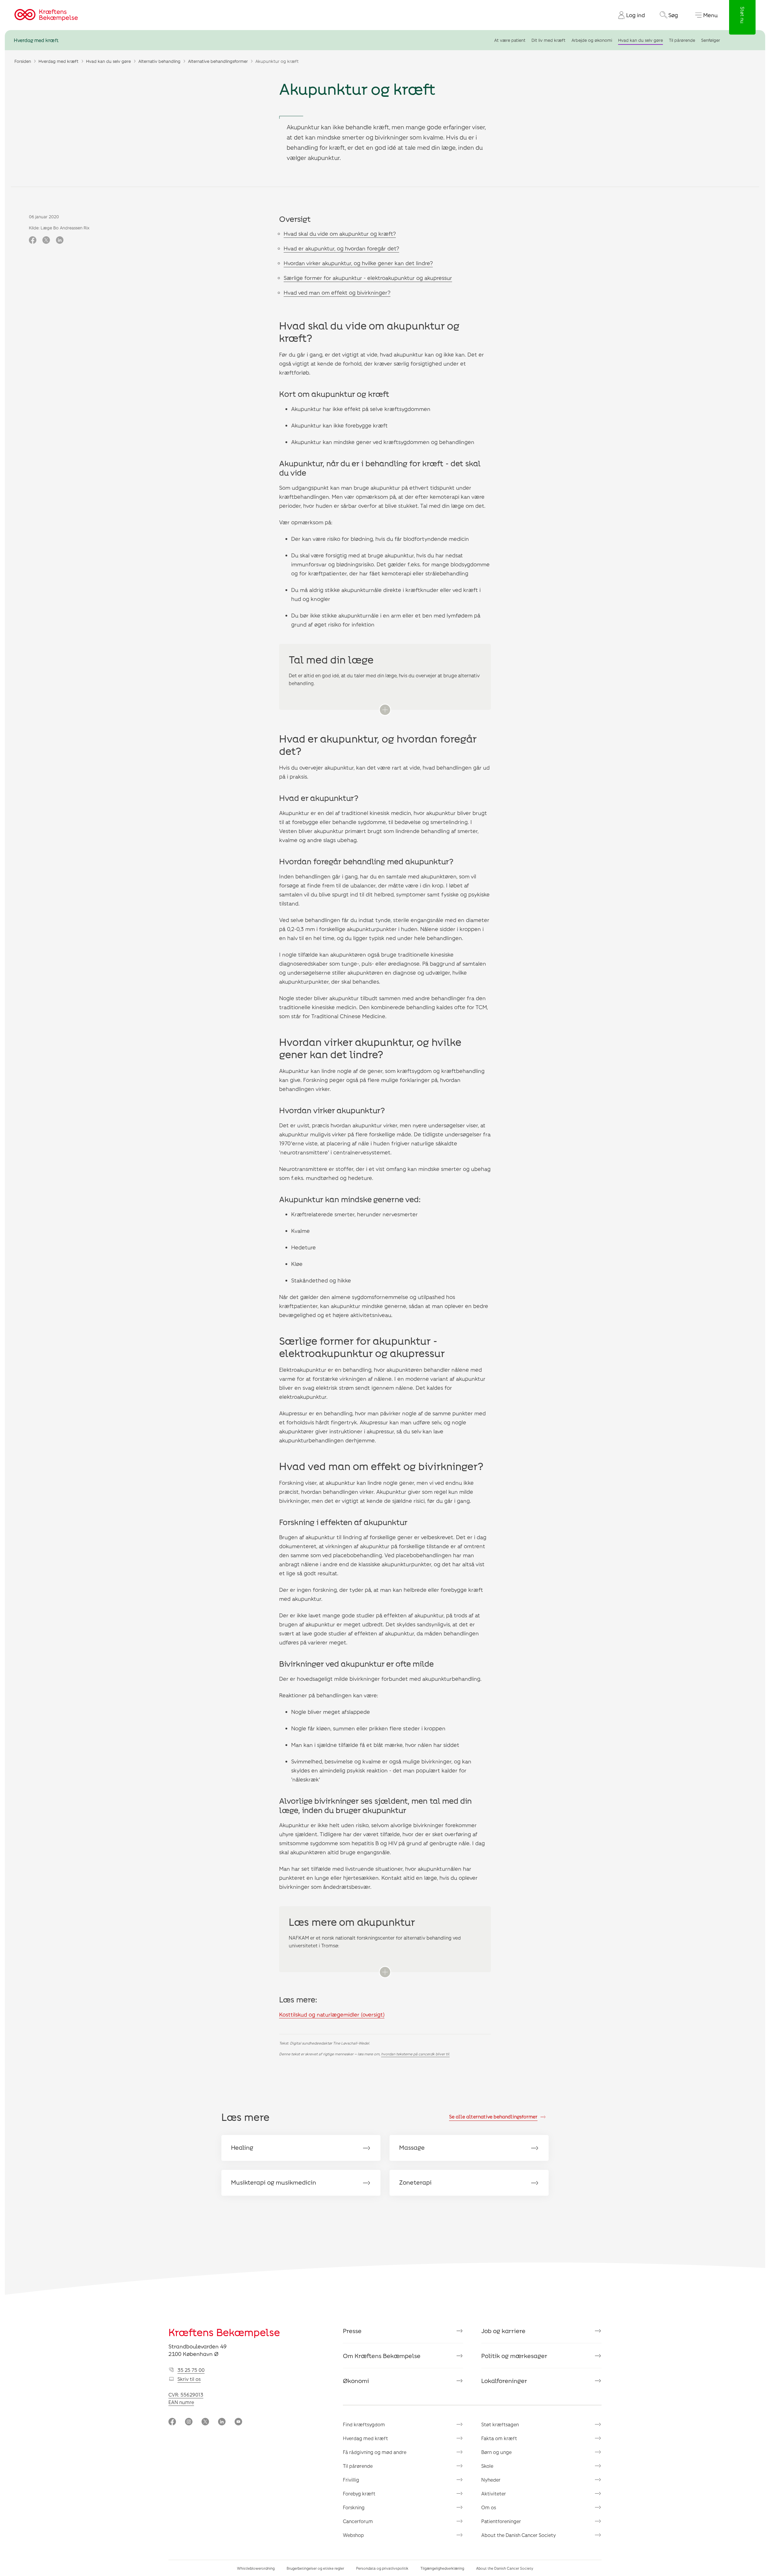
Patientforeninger (501, 2521)
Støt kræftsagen (500, 2424)
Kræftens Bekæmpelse (224, 2332)
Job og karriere (503, 2331)
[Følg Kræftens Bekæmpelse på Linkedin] (222, 2422)
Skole (487, 2466)
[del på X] (46, 240)
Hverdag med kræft (36, 40)
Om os (489, 2507)
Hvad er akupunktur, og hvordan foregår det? (341, 248)
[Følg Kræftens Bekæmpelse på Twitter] (205, 2422)
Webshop (353, 2535)
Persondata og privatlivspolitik (382, 2568)
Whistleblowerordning (256, 2568)
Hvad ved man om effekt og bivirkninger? (337, 293)
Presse (352, 2331)
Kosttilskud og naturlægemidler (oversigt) (332, 2014)
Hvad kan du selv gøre (641, 40)
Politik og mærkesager (514, 2356)
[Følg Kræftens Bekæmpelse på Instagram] (189, 2422)
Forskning (354, 2507)
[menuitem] (629, 15)
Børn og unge (496, 2452)
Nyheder (491, 2480)
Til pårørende (682, 40)
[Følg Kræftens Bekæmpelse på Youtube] (238, 2422)
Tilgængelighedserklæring (442, 2568)
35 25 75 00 (191, 2370)
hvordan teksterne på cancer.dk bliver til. (415, 2054)
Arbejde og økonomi (592, 40)
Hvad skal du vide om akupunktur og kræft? (340, 234)
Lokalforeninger (504, 2381)
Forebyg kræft (359, 2493)
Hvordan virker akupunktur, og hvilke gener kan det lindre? (358, 263)
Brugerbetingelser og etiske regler (315, 2568)
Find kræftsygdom (364, 2424)
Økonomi (356, 2381)
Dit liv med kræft (548, 40)
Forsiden (23, 61)
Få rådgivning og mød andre (375, 2452)
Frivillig (351, 2480)
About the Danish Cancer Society (519, 2535)
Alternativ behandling (159, 61)
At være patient (510, 40)
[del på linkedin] (60, 240)
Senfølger (711, 40)
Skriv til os (189, 2379)
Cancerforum (358, 2521)
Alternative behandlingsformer (218, 61)
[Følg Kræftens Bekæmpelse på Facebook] (172, 2422)
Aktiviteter (494, 2493)
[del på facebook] (33, 240)
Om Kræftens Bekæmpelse (382, 2356)
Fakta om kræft (499, 2438)
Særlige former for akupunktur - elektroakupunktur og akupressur (368, 278)
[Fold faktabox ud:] (385, 710)
